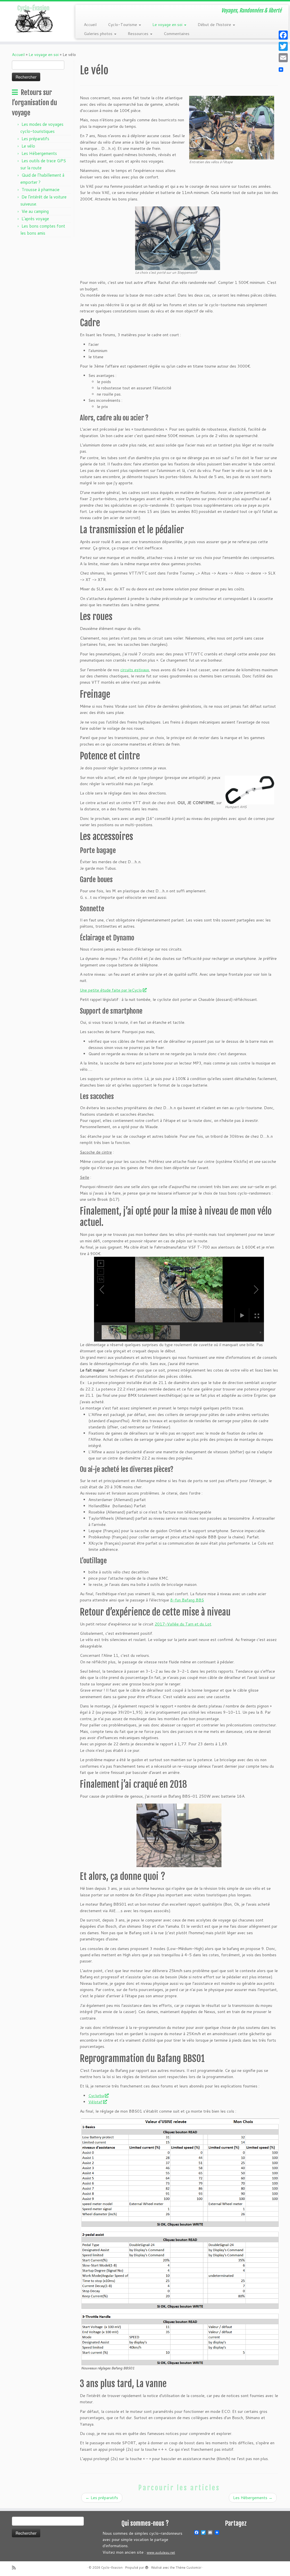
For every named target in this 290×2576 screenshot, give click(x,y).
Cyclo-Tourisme (123, 25)
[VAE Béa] (178, 238)
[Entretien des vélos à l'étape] (232, 127)
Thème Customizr (188, 2568)
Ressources (139, 34)
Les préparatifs (35, 139)
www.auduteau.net (161, 2553)
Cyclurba (96, 2096)
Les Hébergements (39, 153)
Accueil (90, 25)
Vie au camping (35, 211)
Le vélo (28, 146)
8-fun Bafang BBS (187, 1600)
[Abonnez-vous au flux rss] (16, 2568)
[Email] (283, 58)
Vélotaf (95, 2102)
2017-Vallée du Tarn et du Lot (183, 1624)
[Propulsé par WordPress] (147, 2566)
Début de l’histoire (215, 25)
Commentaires (177, 34)
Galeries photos (99, 34)
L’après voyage (35, 219)
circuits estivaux (135, 670)
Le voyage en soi (168, 25)
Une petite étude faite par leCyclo (111, 990)
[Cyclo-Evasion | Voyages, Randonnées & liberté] (34, 18)
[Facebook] (283, 35)
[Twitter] (283, 46)
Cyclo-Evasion (112, 2568)
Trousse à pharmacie (40, 190)
